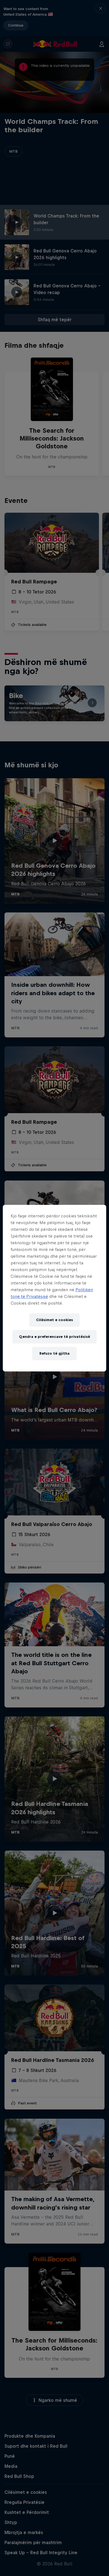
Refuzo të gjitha (54, 1353)
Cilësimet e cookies (54, 1320)
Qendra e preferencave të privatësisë (54, 1337)
